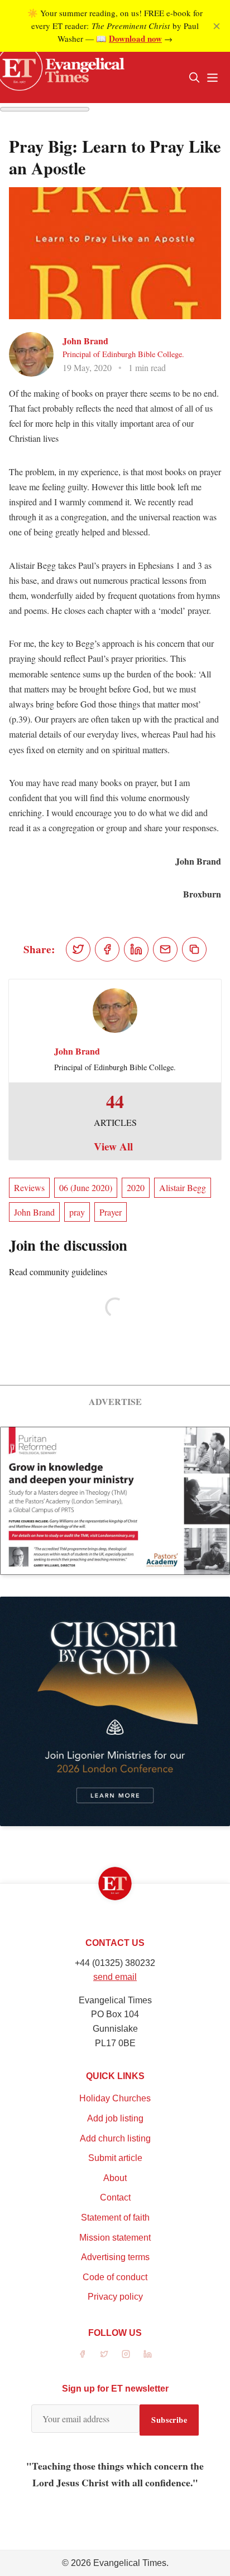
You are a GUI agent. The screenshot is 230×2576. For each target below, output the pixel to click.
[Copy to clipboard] (194, 949)
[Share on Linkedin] (136, 949)
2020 (136, 1187)
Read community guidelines (58, 1272)
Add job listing (115, 2118)
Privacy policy (115, 2297)
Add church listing (115, 2138)
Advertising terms (115, 2257)
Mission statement (115, 2238)
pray (77, 1212)
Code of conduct (115, 2277)
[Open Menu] (212, 77)
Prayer (111, 1212)
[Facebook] (82, 2354)
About (115, 2178)
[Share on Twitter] (78, 949)
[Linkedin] (148, 2354)
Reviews (29, 1187)
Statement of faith (115, 2218)
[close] (217, 26)
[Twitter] (104, 2354)
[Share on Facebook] (107, 949)
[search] (194, 77)
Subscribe (169, 2420)
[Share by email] (165, 949)
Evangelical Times (130, 2563)
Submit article (115, 2158)
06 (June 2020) (86, 1187)
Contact (115, 2197)
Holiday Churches (115, 2098)
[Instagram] (126, 2354)
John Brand (85, 341)
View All (113, 1146)
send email (115, 1977)
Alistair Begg (183, 1187)
